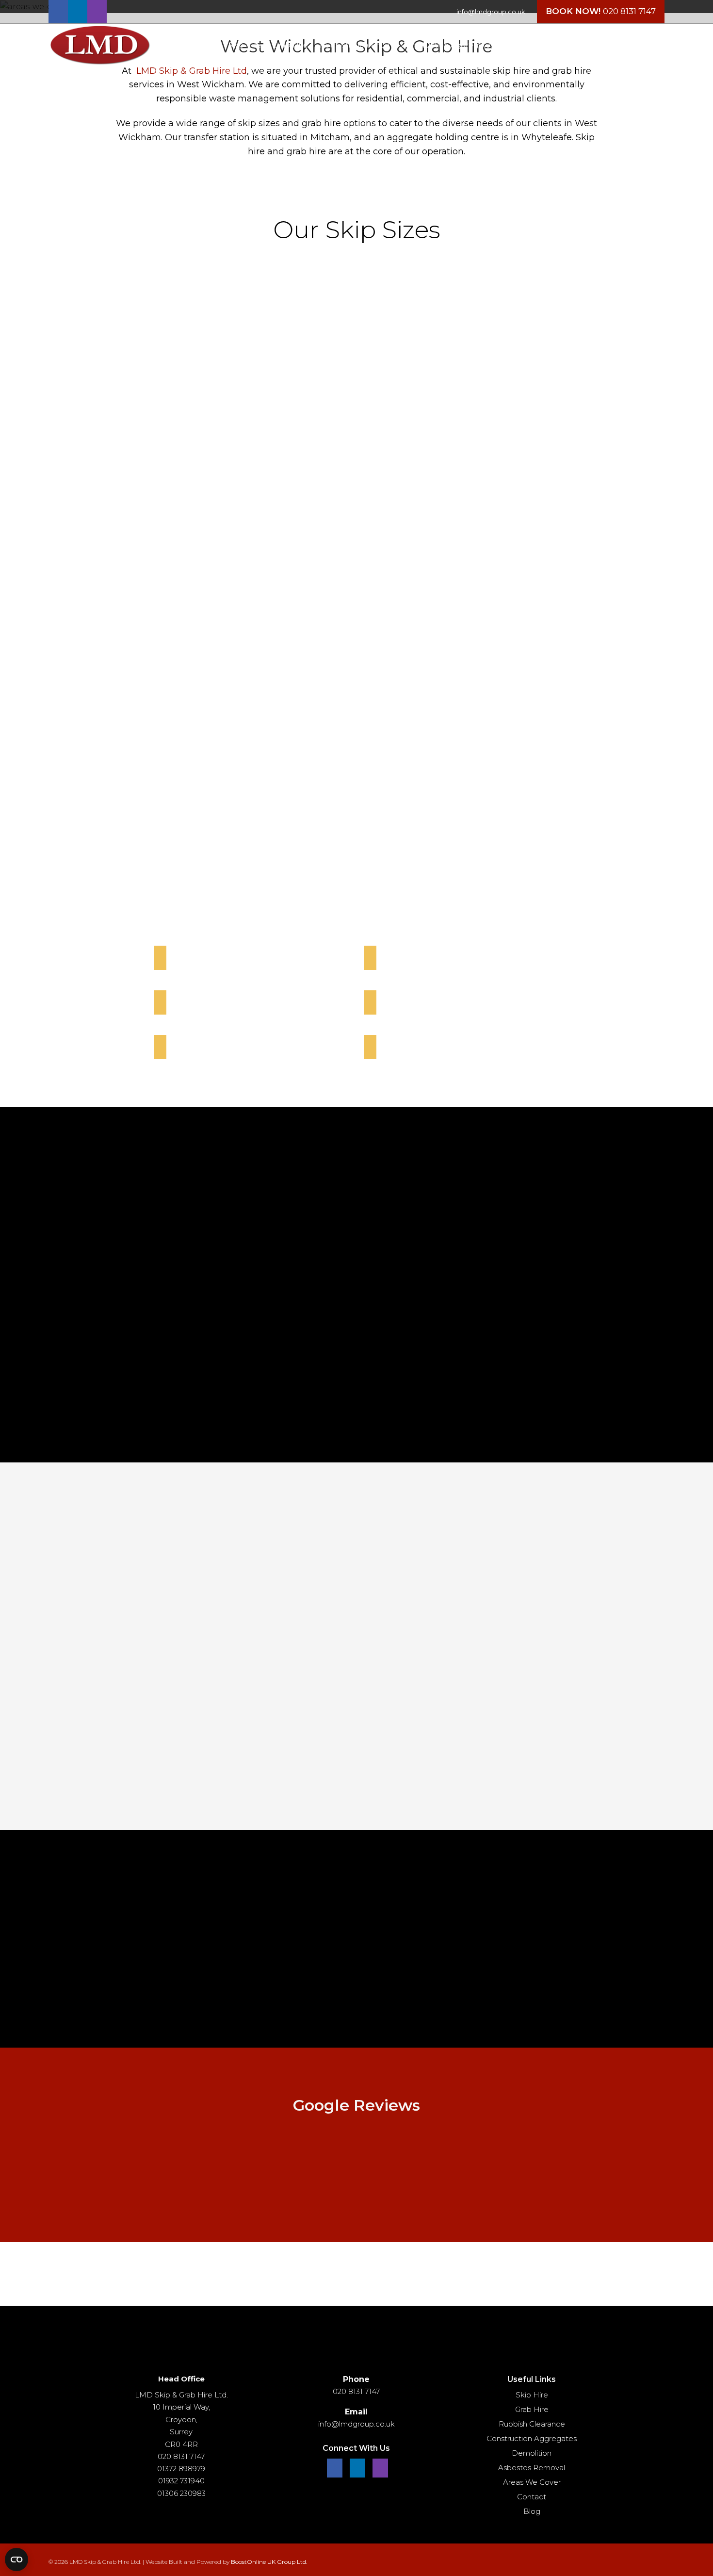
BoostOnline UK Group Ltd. (269, 2562)
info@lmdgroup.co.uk (491, 12)
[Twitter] (78, 12)
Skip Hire (532, 2395)
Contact (532, 2497)
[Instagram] (97, 12)
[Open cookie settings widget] (16, 2560)
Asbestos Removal (532, 2468)
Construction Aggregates (532, 2438)
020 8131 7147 (629, 11)
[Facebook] (58, 12)
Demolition (532, 2453)
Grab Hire (532, 2409)
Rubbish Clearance (532, 2424)
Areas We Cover (532, 2482)
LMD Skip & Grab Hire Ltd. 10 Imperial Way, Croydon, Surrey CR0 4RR (181, 2420)
